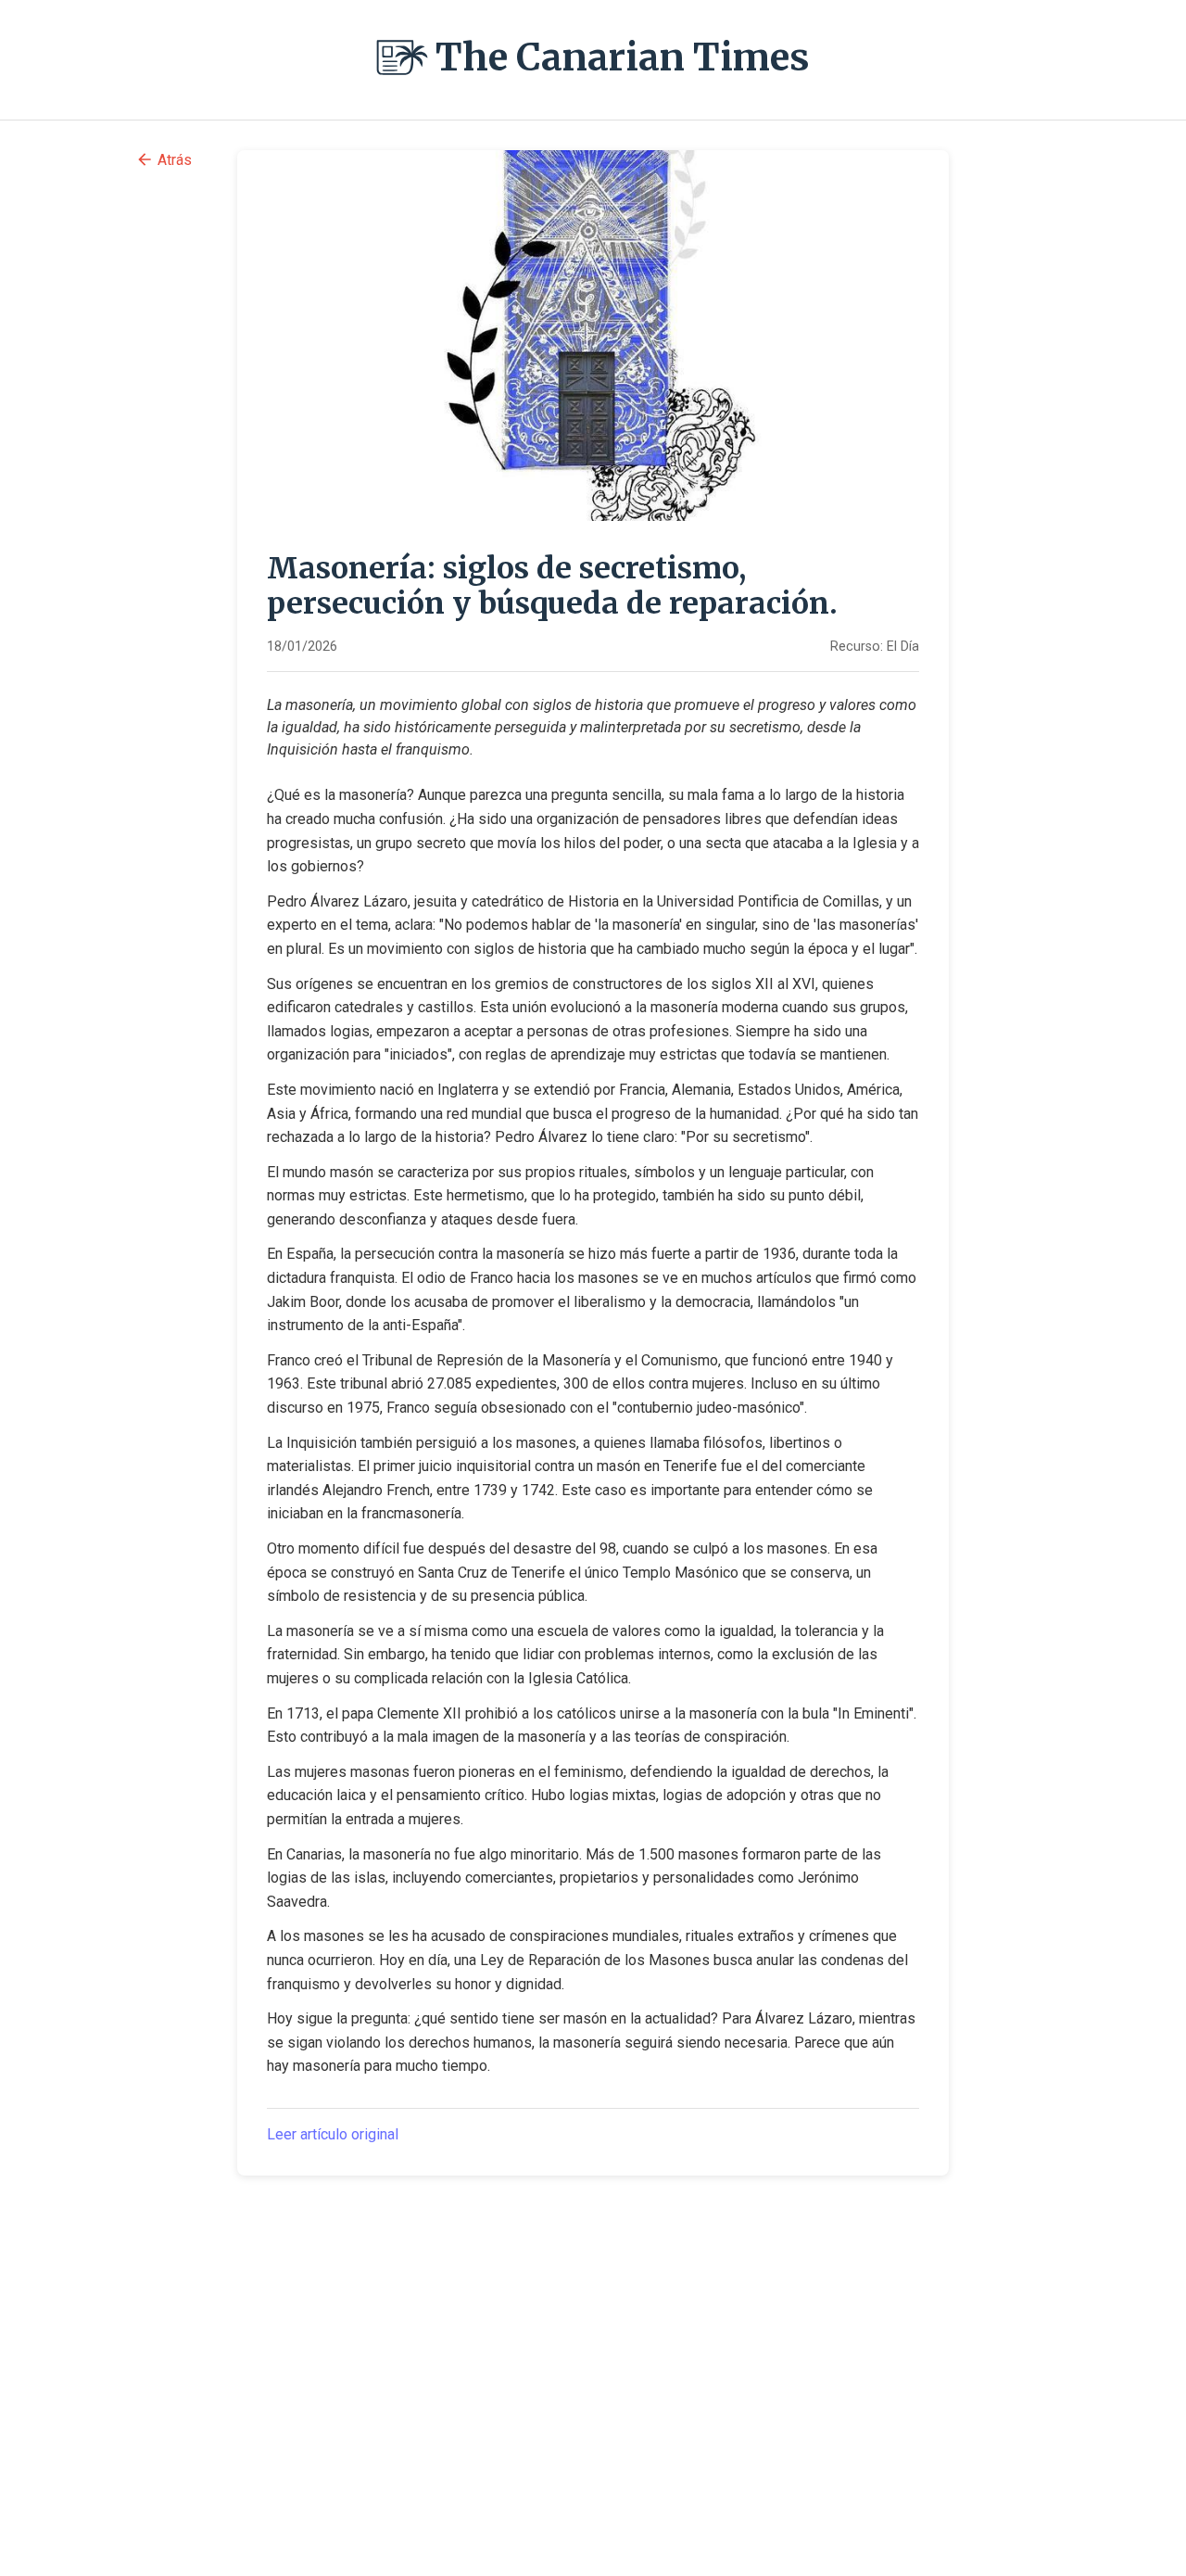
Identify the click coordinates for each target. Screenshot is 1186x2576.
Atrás (175, 160)
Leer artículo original (333, 2134)
